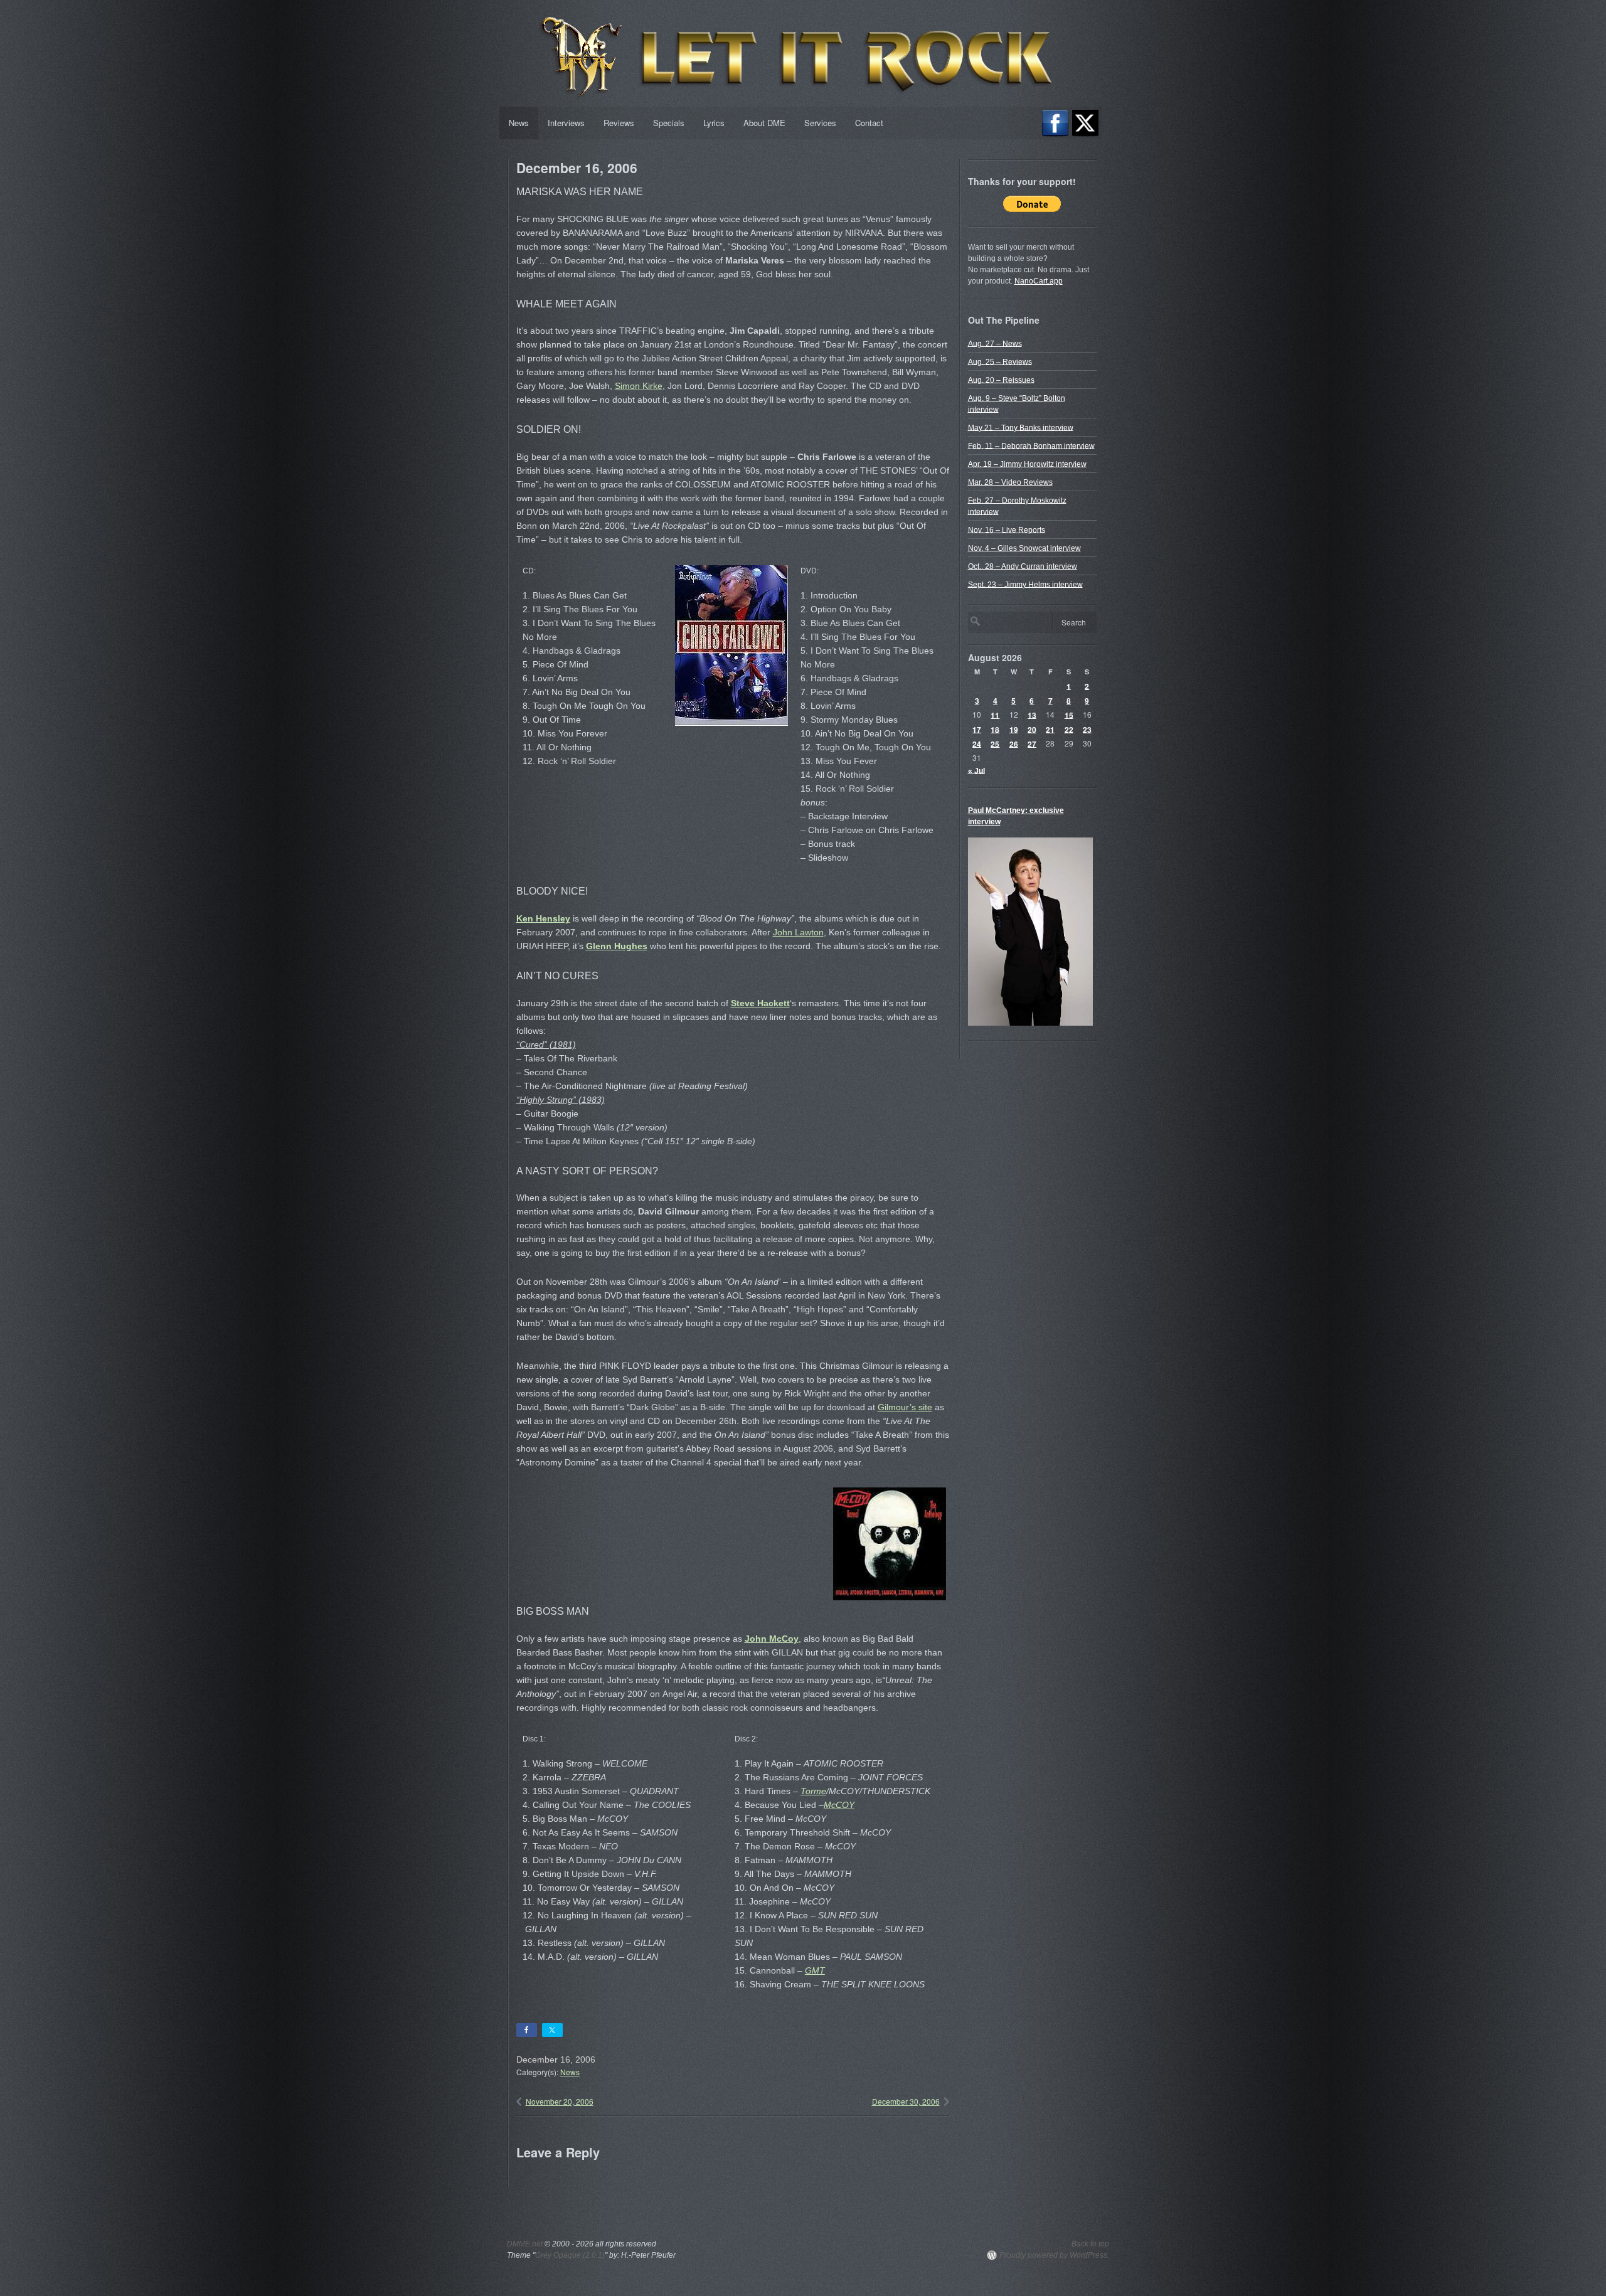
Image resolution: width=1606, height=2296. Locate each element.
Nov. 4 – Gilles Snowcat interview (1024, 548)
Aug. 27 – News (995, 343)
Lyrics (714, 123)
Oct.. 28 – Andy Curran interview (1023, 566)
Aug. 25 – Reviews (1000, 361)
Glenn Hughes (617, 946)
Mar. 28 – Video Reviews (1010, 482)
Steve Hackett (760, 1003)
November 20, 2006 (560, 2101)
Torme (813, 1791)
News (519, 123)
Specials (669, 123)
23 (1087, 729)
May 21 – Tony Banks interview (1021, 427)
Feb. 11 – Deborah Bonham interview (1031, 445)
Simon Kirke (639, 386)
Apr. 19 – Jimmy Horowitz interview (1027, 464)
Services (820, 123)
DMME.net (525, 2244)
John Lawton (798, 932)
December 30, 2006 (906, 2101)
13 (1032, 715)
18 (995, 729)
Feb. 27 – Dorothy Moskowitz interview (1017, 506)
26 (1014, 743)
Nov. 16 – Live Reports (1007, 529)
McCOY (839, 1805)
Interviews (566, 123)
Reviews (619, 123)
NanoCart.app (1039, 281)
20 (1032, 729)
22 (1069, 729)
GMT (815, 1970)
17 (977, 729)
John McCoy (772, 1639)
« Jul (976, 770)
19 (1014, 729)
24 (977, 743)
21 (1050, 729)
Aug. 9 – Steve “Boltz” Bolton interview (1017, 403)
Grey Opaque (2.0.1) (570, 2255)
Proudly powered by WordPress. (1054, 2255)
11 (995, 715)
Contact (869, 123)
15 (1069, 715)
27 (1032, 743)
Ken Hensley (543, 918)
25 (995, 743)
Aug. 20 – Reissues (1001, 380)
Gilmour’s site (905, 1407)
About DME (764, 123)
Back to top (1090, 2244)
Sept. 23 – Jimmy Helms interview (1025, 584)
